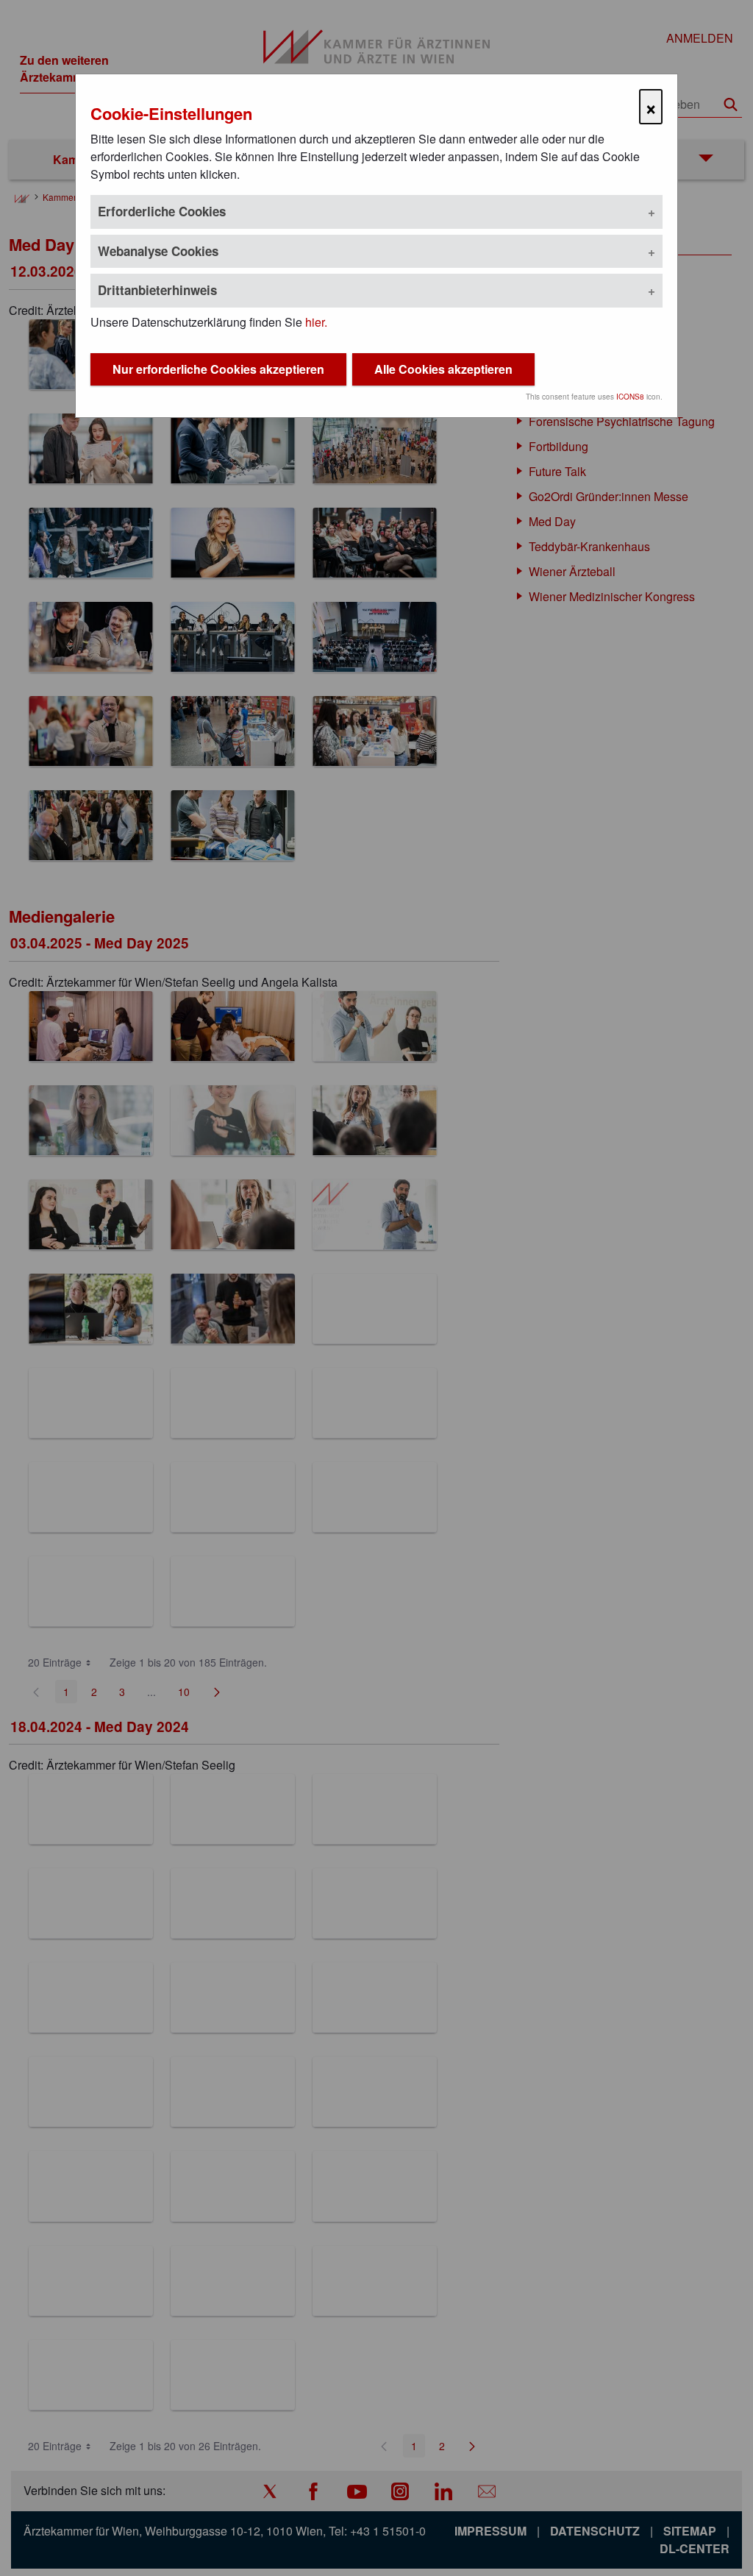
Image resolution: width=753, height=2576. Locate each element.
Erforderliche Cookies (162, 211)
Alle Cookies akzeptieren (443, 369)
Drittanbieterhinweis (157, 290)
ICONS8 (630, 397)
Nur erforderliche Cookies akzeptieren (218, 369)
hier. (316, 322)
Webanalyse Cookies (158, 251)
